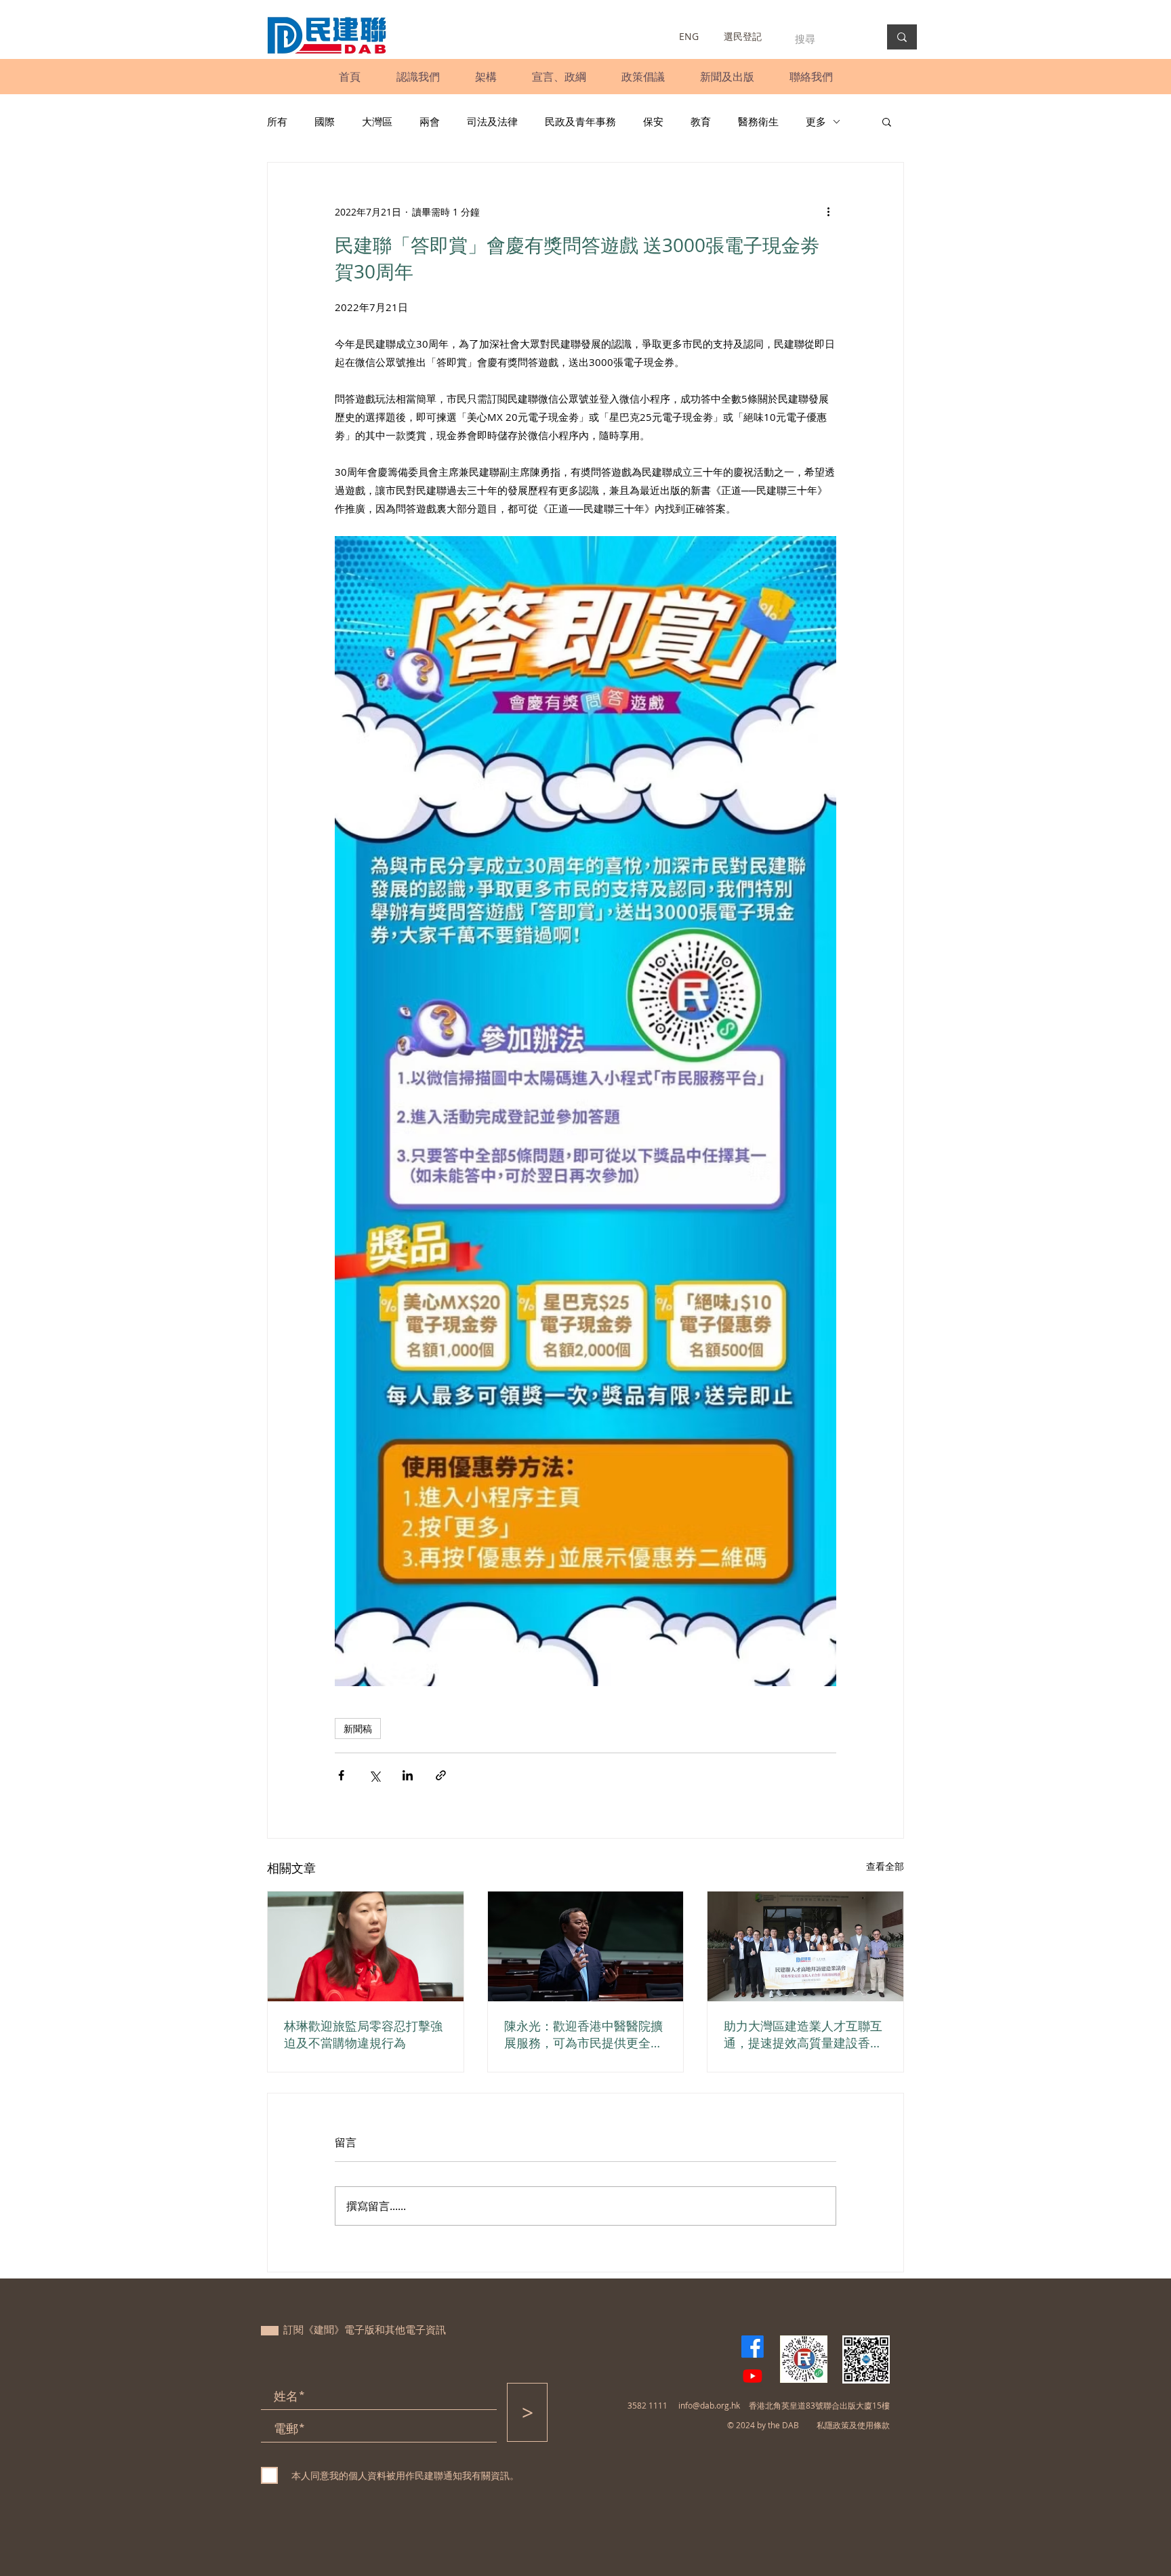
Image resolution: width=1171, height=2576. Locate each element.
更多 (816, 121)
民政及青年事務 (580, 121)
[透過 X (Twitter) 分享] (374, 1775)
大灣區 (377, 121)
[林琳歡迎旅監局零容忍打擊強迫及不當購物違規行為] (366, 1946)
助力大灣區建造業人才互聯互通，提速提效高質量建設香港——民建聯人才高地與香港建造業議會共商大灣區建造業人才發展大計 (803, 2035)
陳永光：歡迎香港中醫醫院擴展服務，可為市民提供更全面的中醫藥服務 (583, 2035)
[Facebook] (753, 2347)
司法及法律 (492, 121)
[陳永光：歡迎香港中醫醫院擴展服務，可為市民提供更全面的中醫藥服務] (586, 1946)
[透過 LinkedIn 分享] (408, 1775)
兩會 (430, 121)
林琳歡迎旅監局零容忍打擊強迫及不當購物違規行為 (363, 2034)
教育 (701, 121)
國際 (325, 121)
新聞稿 (358, 1729)
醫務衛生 (758, 121)
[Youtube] (753, 2376)
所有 (277, 121)
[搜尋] (902, 37)
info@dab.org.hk (709, 2405)
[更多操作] (828, 211)
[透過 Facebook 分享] (341, 1775)
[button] (418, 77)
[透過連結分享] (441, 1775)
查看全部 (885, 1866)
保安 (653, 121)
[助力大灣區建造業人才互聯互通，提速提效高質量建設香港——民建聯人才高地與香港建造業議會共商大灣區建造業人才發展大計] (805, 1946)
